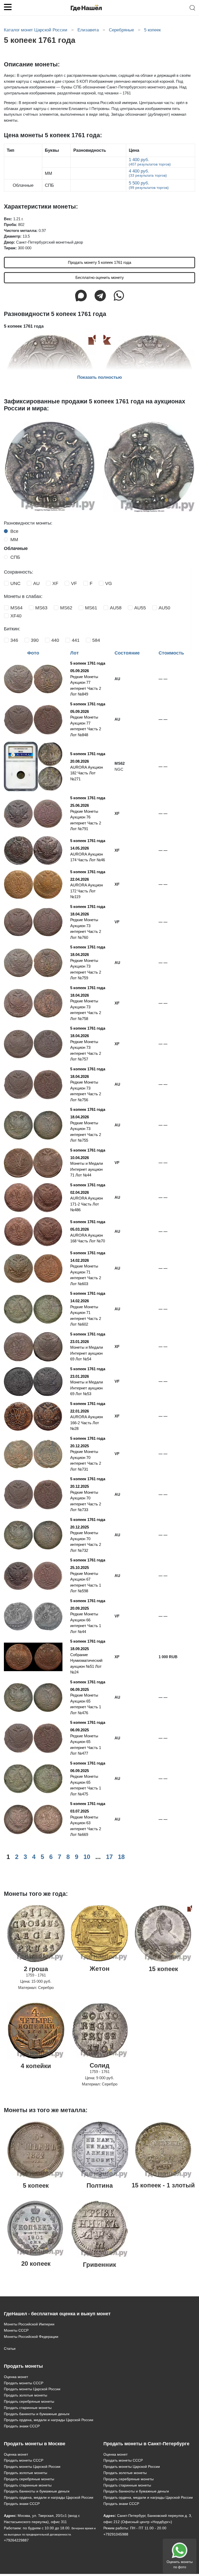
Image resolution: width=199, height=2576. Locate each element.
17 (109, 1857)
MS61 (91, 608)
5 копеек (36, 2185)
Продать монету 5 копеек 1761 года (99, 262)
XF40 (16, 616)
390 (35, 640)
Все (14, 531)
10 (87, 1857)
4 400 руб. (148, 173)
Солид (99, 2065)
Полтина (100, 2185)
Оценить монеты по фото (180, 2564)
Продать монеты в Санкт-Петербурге (146, 2444)
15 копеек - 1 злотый (163, 2185)
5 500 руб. (149, 185)
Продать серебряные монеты (29, 2401)
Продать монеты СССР (24, 2383)
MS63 (41, 608)
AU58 (116, 608)
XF (55, 583)
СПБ (15, 557)
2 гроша (36, 1969)
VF (74, 583)
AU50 (164, 608)
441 (76, 640)
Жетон (100, 1969)
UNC (15, 583)
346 (14, 640)
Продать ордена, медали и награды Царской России (49, 2420)
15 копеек (163, 1969)
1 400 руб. (150, 162)
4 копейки (36, 2066)
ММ (14, 540)
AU (36, 583)
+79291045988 (116, 2534)
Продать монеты (23, 2366)
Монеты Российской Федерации (31, 2337)
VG (109, 583)
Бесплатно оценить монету (100, 277)
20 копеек (36, 2264)
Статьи (10, 2348)
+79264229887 (16, 2540)
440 (55, 640)
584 (96, 640)
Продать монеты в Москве (35, 2444)
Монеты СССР (16, 2330)
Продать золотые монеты (26, 2395)
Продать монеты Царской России (32, 2389)
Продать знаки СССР (22, 2426)
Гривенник (99, 2265)
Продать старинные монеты (28, 2408)
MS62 (66, 608)
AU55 (140, 608)
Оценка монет (16, 2377)
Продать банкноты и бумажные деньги (37, 2414)
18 (121, 1857)
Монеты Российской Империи (29, 2324)
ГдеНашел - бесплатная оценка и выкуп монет (57, 2314)
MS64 (16, 608)
